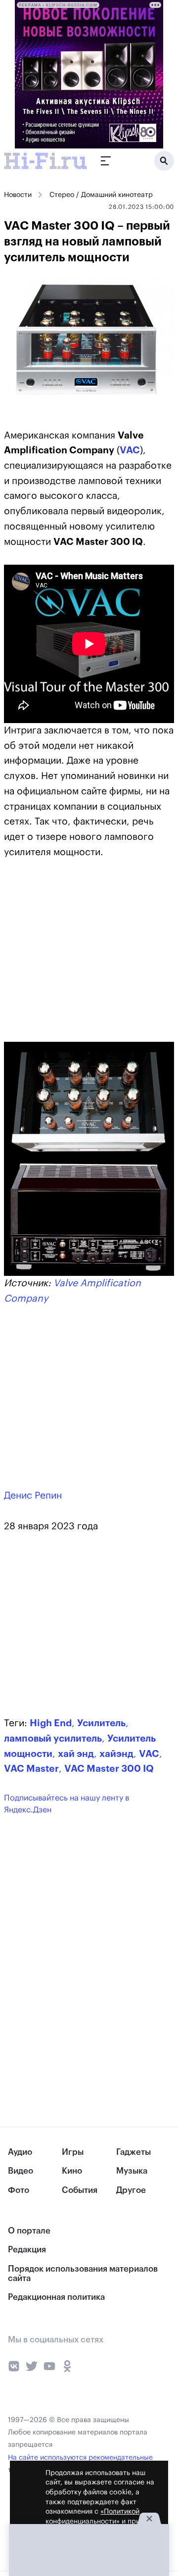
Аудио (20, 2152)
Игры (73, 2152)
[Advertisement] (78, 957)
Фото (19, 2190)
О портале (29, 2231)
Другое (131, 2190)
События (80, 2190)
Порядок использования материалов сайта (83, 2274)
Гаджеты (133, 2152)
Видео (21, 2171)
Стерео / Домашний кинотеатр (101, 195)
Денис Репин (33, 1495)
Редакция (27, 2250)
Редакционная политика (56, 2297)
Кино (72, 2171)
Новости (18, 195)
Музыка (132, 2171)
